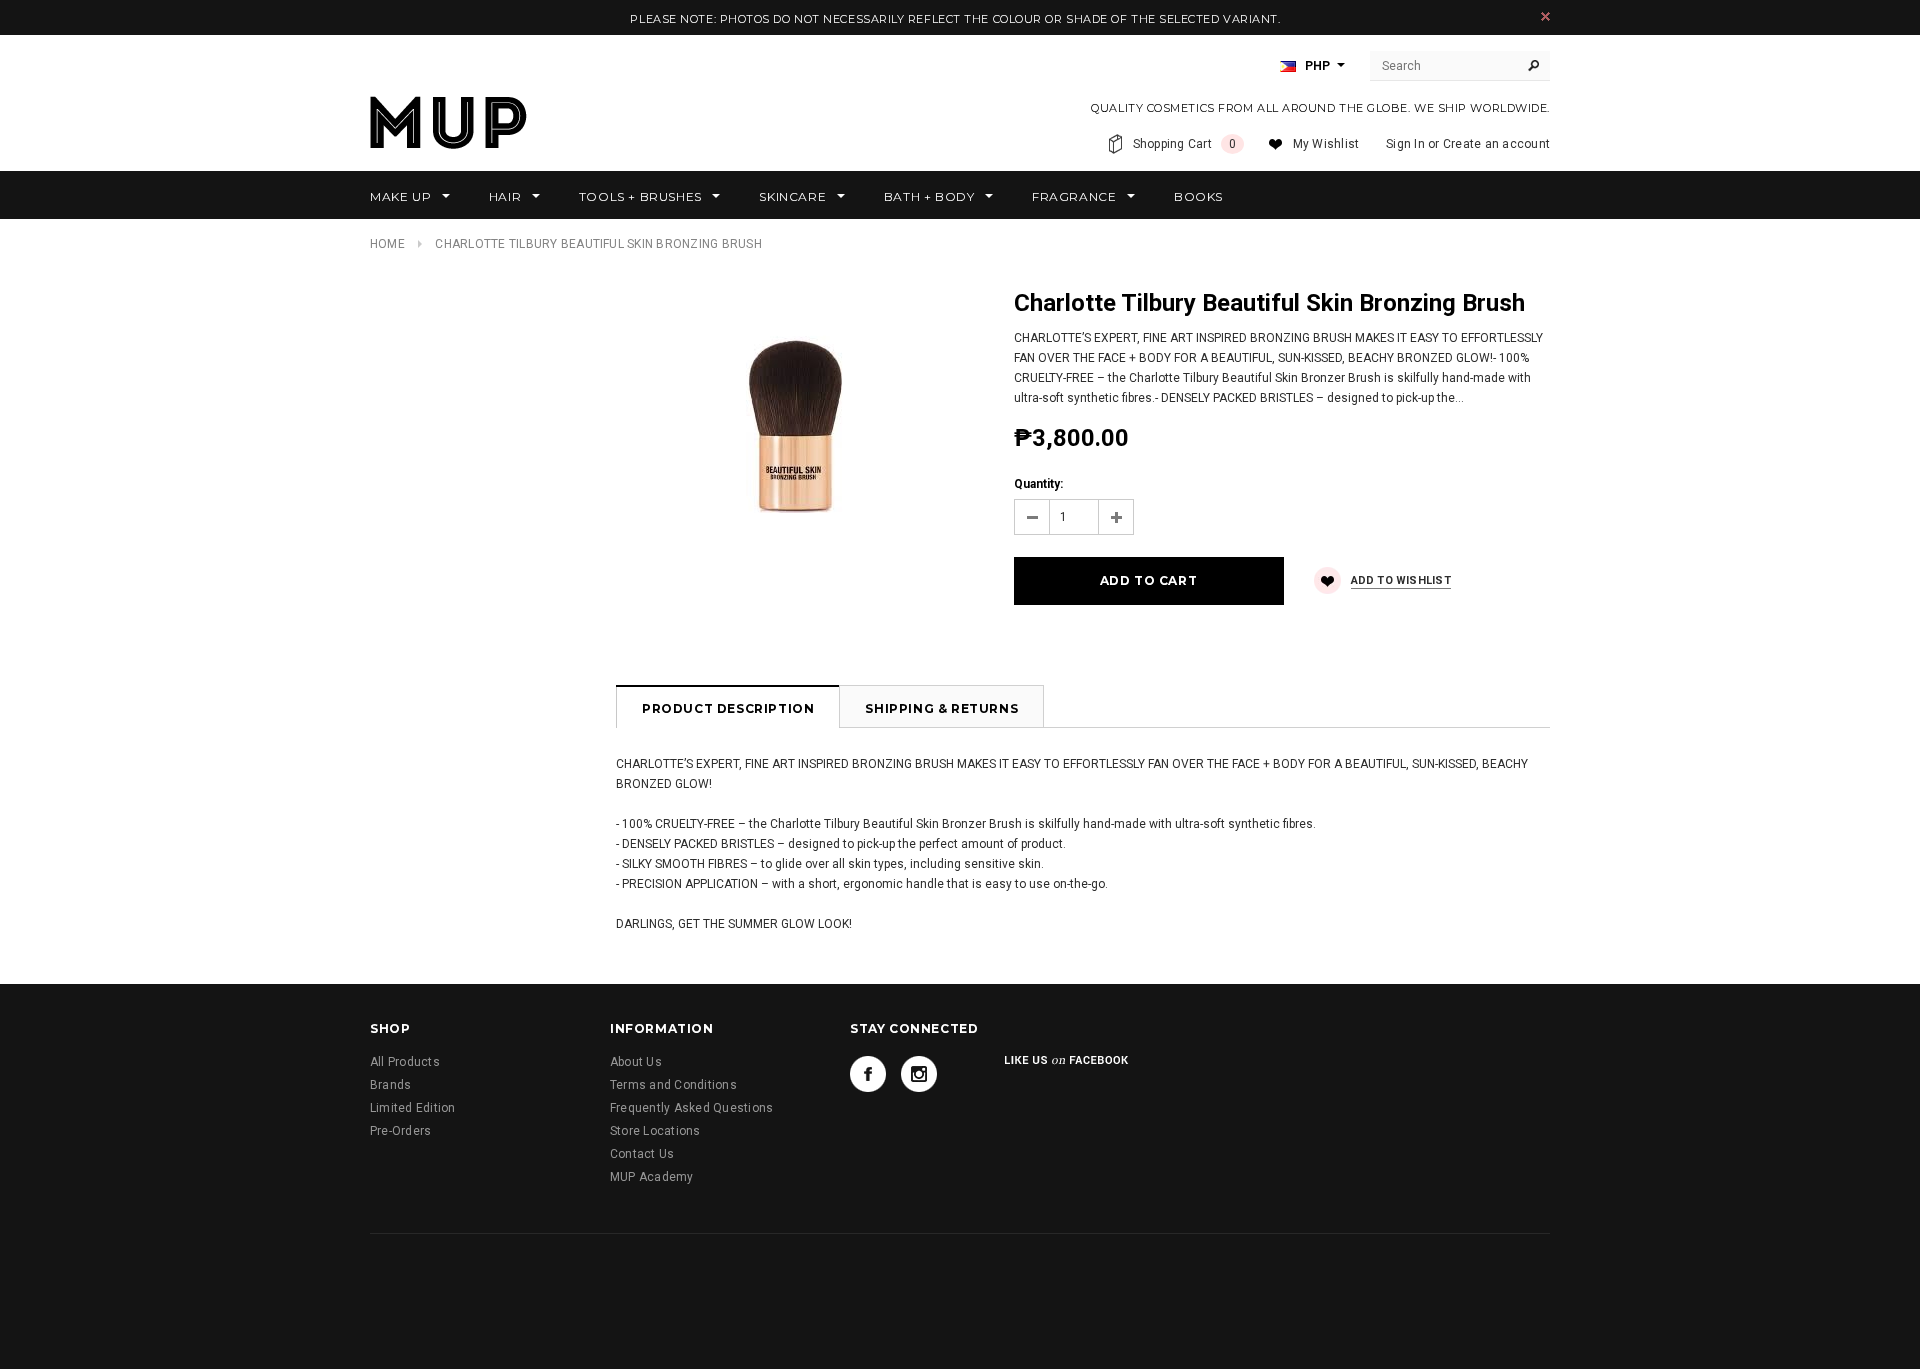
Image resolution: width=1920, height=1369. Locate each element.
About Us (636, 1062)
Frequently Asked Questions (691, 1108)
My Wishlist (1326, 144)
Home (387, 244)
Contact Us (642, 1154)
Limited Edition (413, 1108)
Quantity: (1038, 484)
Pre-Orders (400, 1131)
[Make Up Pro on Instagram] (919, 1074)
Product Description (728, 708)
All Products (405, 1062)
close (1545, 16)
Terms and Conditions (673, 1085)
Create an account (1496, 144)
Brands (390, 1085)
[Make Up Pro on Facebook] (868, 1074)
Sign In (1405, 144)
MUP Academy (652, 1177)
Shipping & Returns (941, 708)
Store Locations (655, 1131)
